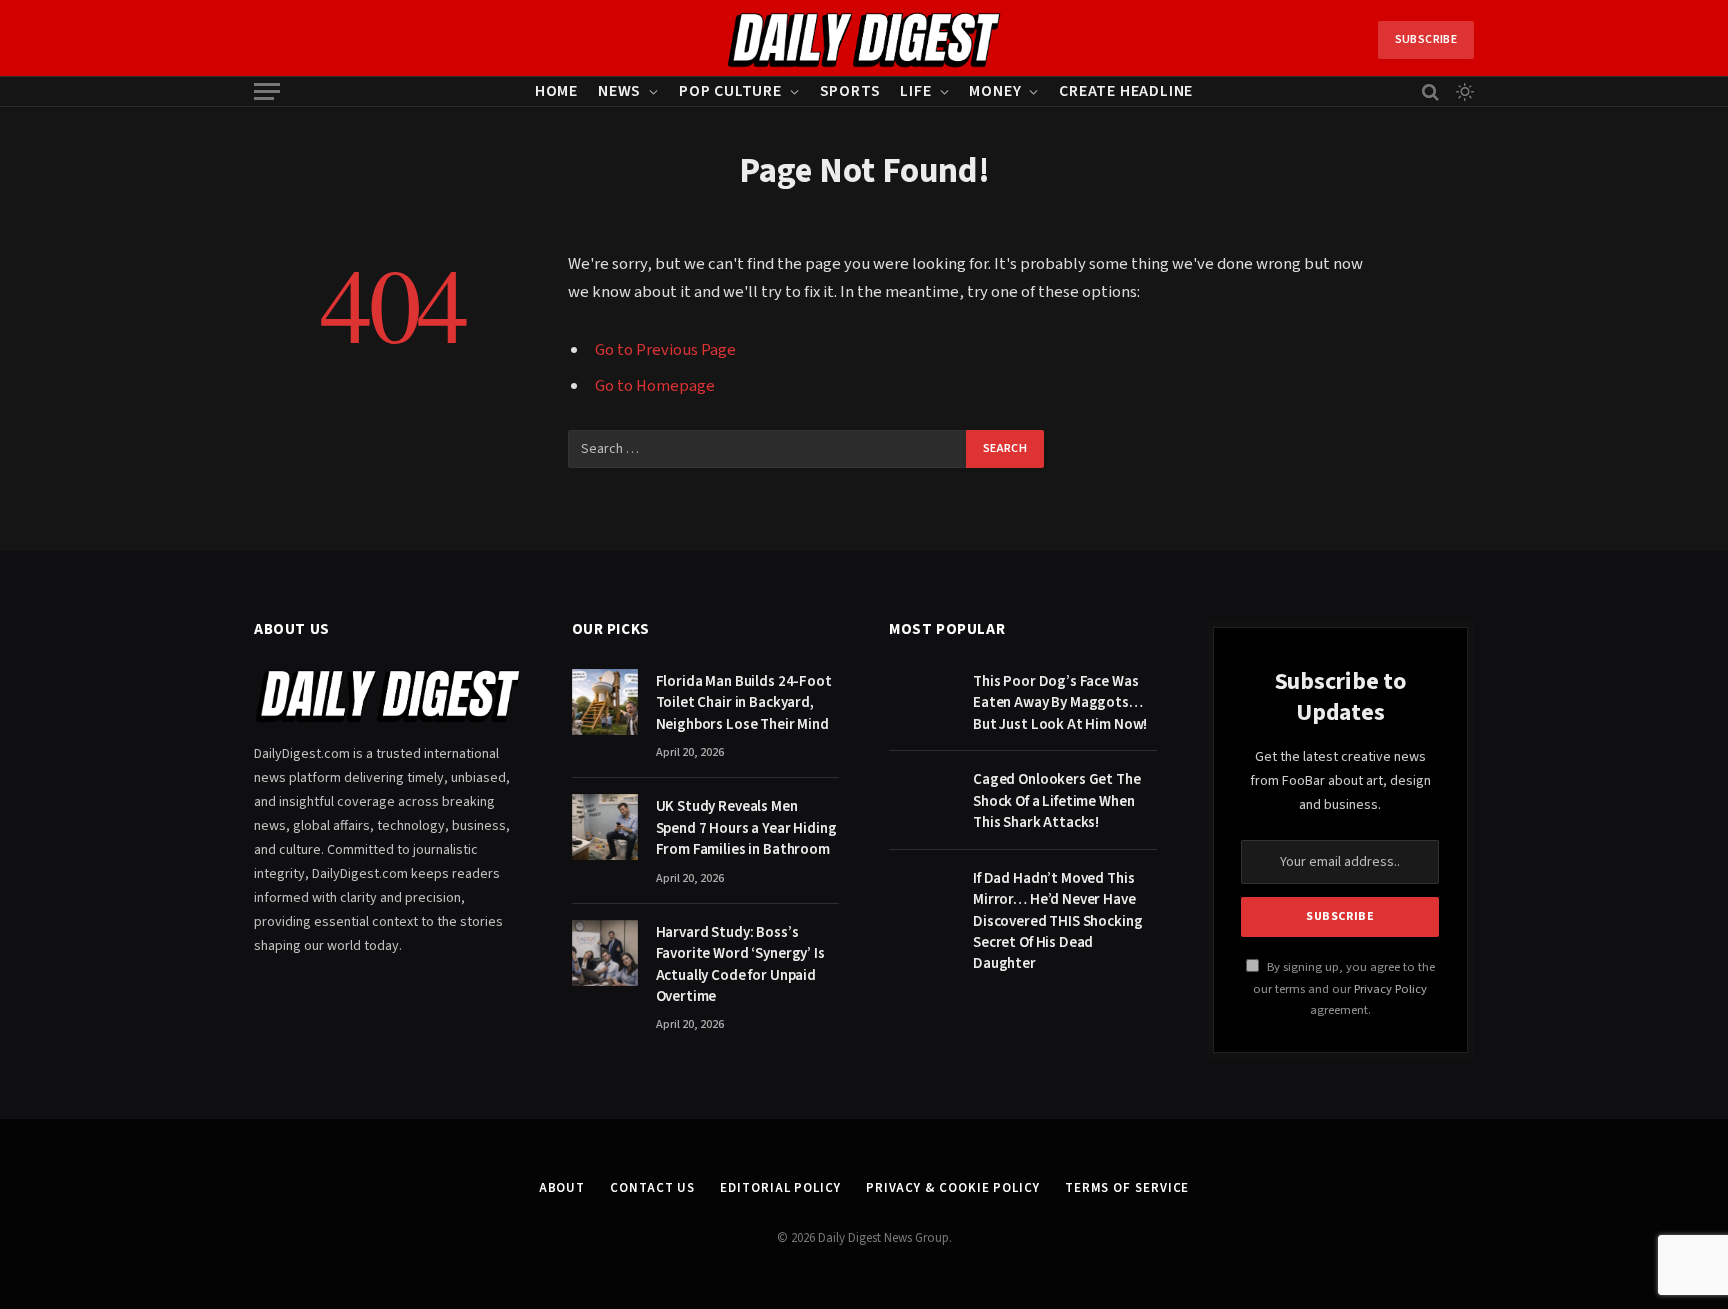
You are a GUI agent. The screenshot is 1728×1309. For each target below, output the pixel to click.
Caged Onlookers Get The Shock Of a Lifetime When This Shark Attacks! (1057, 801)
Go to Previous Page (665, 350)
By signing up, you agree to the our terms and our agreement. (1344, 988)
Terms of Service (1127, 1188)
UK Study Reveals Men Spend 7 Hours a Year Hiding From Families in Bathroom (746, 828)
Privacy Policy (1390, 989)
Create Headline (1126, 91)
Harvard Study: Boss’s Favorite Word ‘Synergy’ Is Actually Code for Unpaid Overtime (740, 964)
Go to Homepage (655, 386)
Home (556, 91)
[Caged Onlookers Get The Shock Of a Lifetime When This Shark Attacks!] (922, 800)
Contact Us (652, 1188)
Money (995, 91)
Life (915, 91)
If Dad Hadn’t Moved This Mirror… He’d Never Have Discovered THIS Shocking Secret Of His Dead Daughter (1057, 921)
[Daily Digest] (864, 40)
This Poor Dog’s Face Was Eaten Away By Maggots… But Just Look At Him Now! (1060, 703)
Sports (850, 91)
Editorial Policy (780, 1188)
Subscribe (1426, 39)
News (619, 91)
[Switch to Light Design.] (1463, 92)
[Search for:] (768, 449)
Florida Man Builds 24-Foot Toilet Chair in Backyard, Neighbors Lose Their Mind (744, 703)
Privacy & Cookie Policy (953, 1188)
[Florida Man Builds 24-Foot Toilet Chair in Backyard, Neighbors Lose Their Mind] (605, 702)
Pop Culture (730, 91)
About (562, 1188)
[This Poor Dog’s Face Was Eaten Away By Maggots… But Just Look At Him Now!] (922, 702)
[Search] (1430, 91)
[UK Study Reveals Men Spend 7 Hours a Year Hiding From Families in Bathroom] (605, 827)
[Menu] (267, 91)
